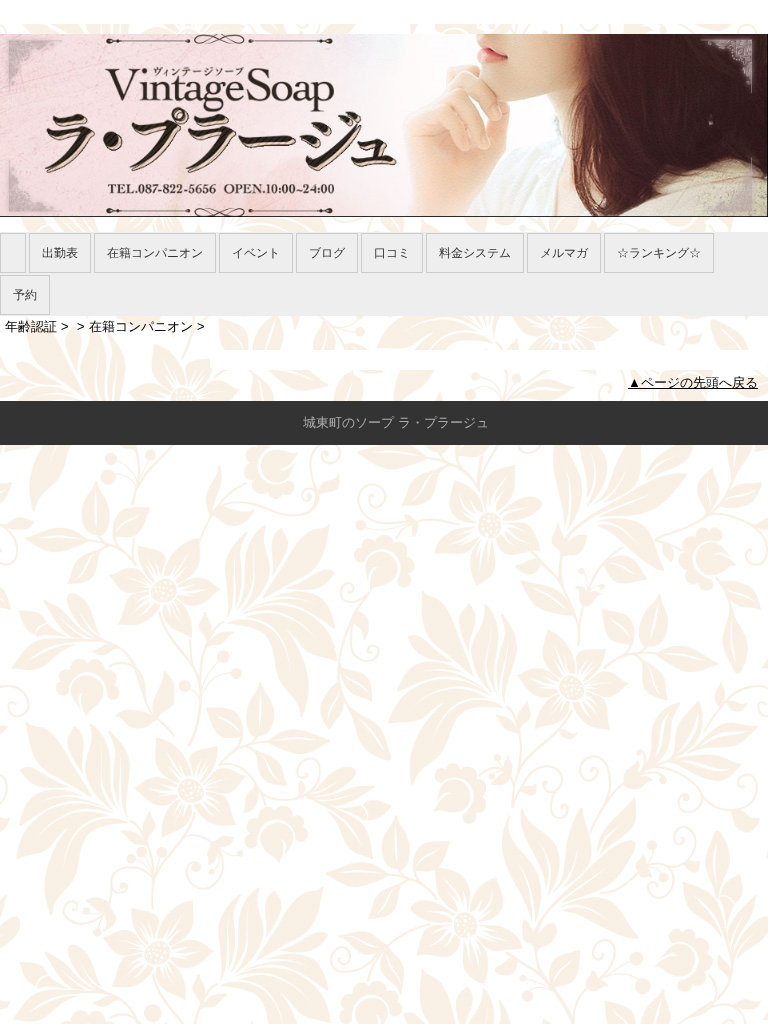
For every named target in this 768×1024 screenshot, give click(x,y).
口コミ (392, 253)
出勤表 (60, 253)
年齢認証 (31, 326)
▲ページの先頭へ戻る (693, 382)
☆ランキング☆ (659, 253)
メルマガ (564, 253)
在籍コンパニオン (155, 253)
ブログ (327, 253)
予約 (25, 295)
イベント (256, 253)
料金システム (475, 253)
